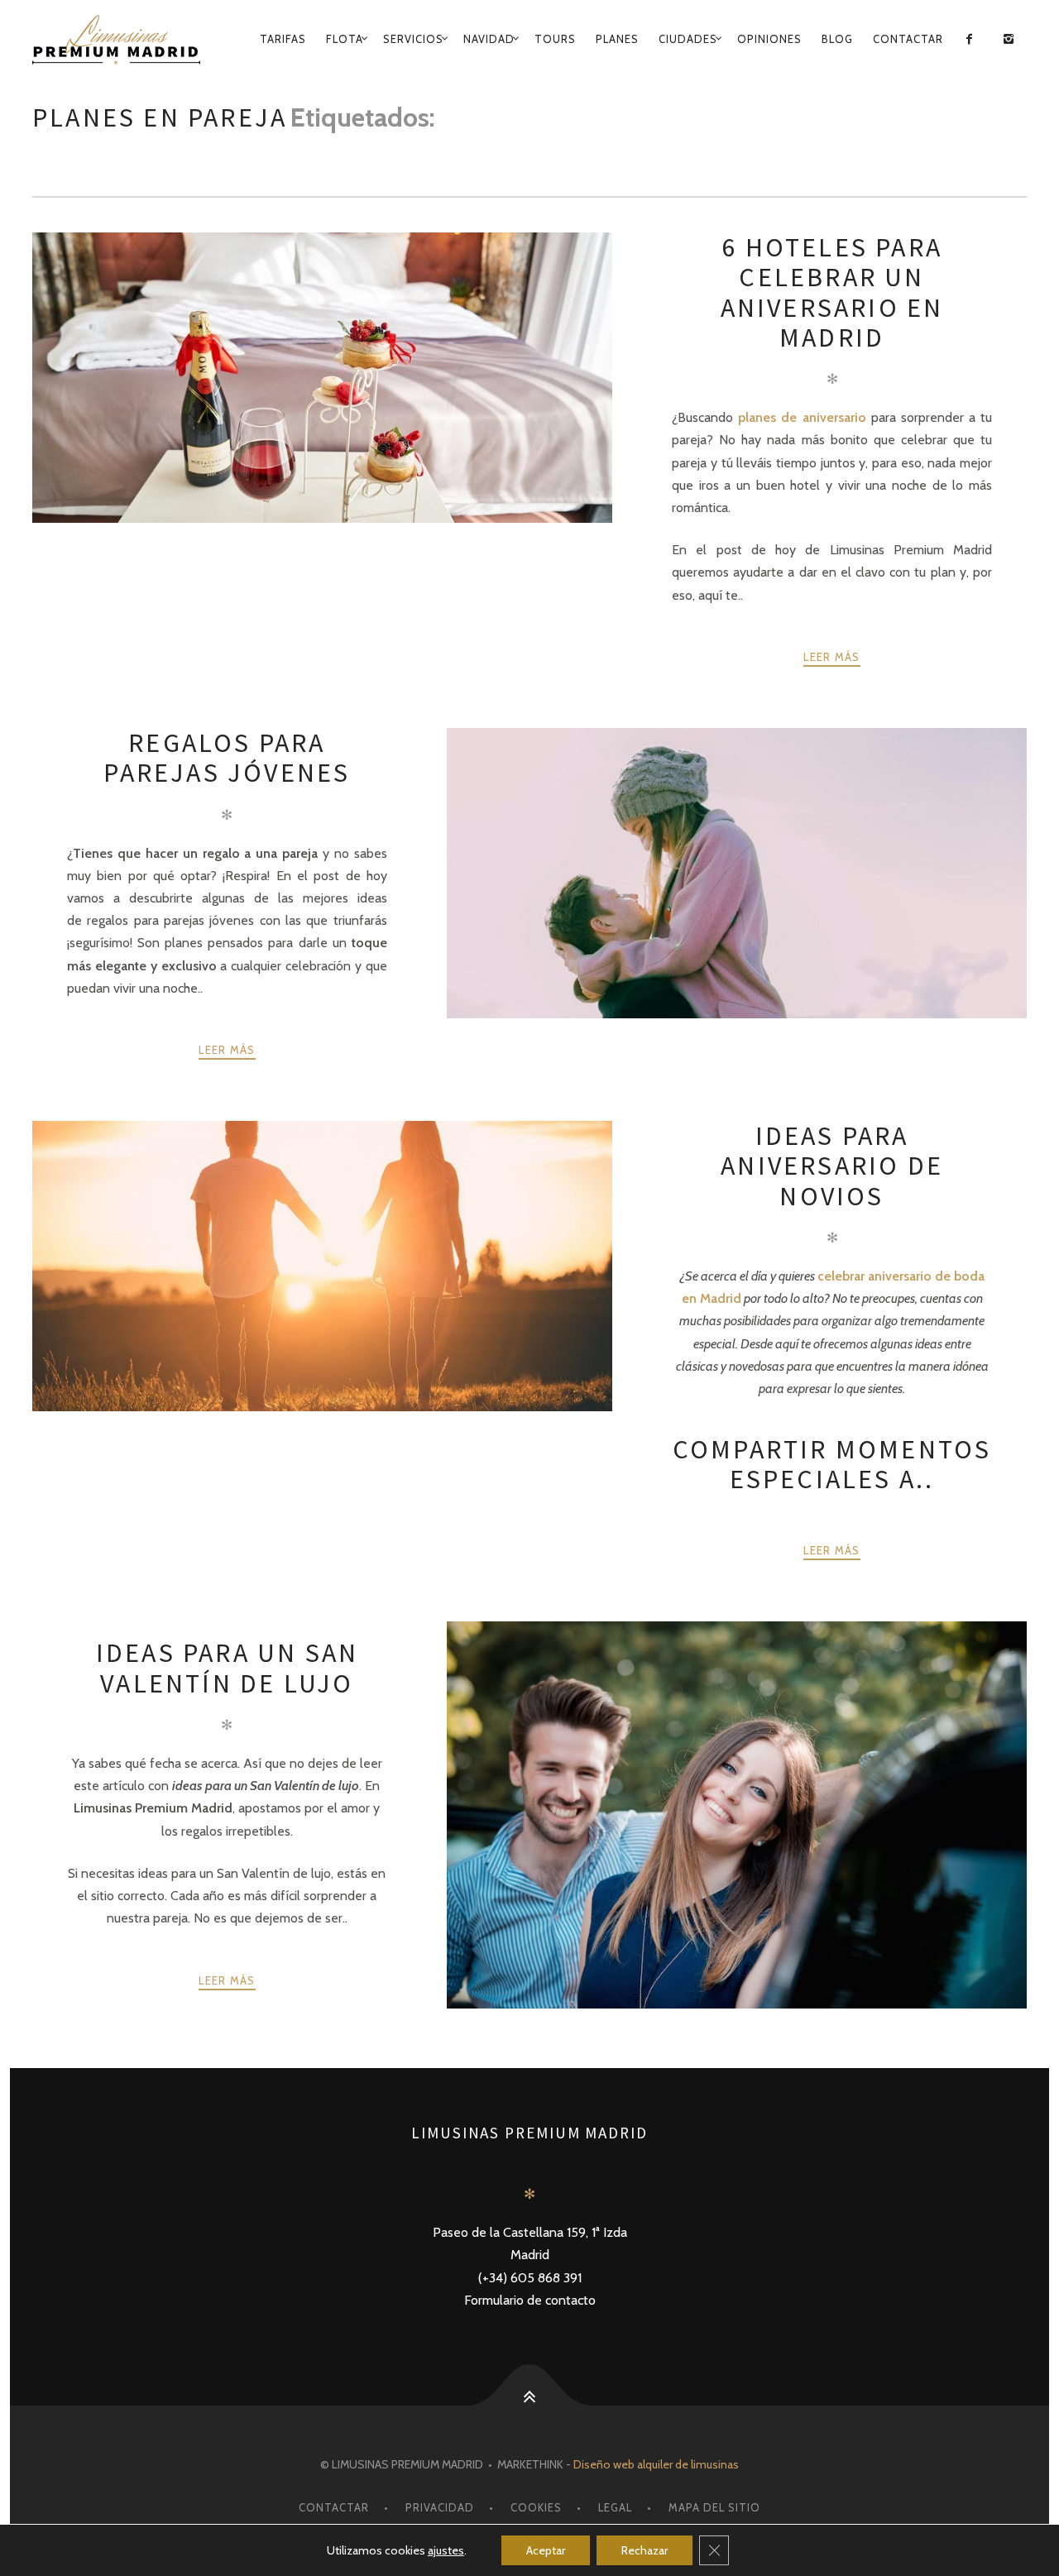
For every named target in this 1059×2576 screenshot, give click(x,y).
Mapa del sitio (714, 2507)
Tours (555, 39)
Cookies (536, 2507)
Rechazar (645, 2550)
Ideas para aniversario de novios (832, 1166)
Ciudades (688, 39)
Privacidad (440, 2507)
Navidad (489, 39)
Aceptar (546, 2550)
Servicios (413, 39)
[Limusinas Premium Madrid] (121, 40)
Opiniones (769, 39)
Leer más (831, 657)
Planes (617, 39)
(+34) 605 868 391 (530, 2278)
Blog (837, 39)
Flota (345, 39)
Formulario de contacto (530, 2300)
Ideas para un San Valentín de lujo (227, 1668)
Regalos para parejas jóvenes (227, 758)
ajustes (446, 2550)
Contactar (908, 39)
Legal (615, 2507)
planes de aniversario (802, 417)
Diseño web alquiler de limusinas (656, 2464)
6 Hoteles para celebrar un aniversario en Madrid (832, 292)
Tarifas (283, 39)
